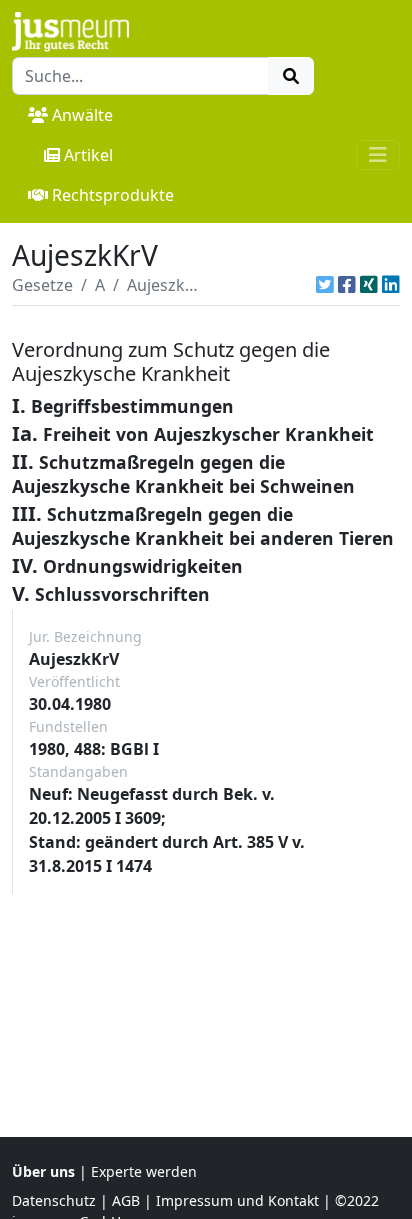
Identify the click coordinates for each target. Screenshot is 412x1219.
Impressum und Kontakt (237, 1200)
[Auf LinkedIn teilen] (391, 285)
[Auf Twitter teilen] (325, 285)
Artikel (88, 155)
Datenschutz (54, 1200)
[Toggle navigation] (378, 155)
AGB (126, 1200)
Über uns (43, 1171)
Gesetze (42, 285)
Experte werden (144, 1171)
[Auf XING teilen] (369, 285)
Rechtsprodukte (113, 195)
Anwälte (82, 115)
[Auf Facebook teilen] (347, 285)
